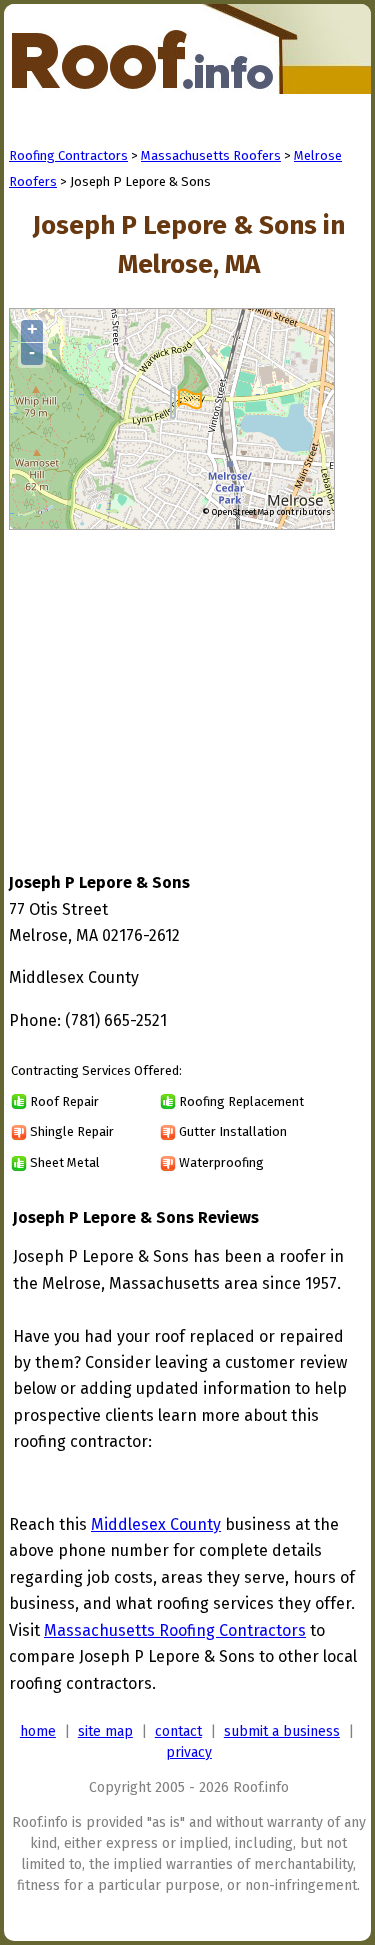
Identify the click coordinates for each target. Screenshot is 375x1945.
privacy (189, 1752)
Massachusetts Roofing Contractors (175, 1630)
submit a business (282, 1731)
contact (178, 1731)
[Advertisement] (177, 682)
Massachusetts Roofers (211, 155)
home (38, 1731)
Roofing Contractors (68, 155)
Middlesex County (156, 1524)
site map (105, 1731)
